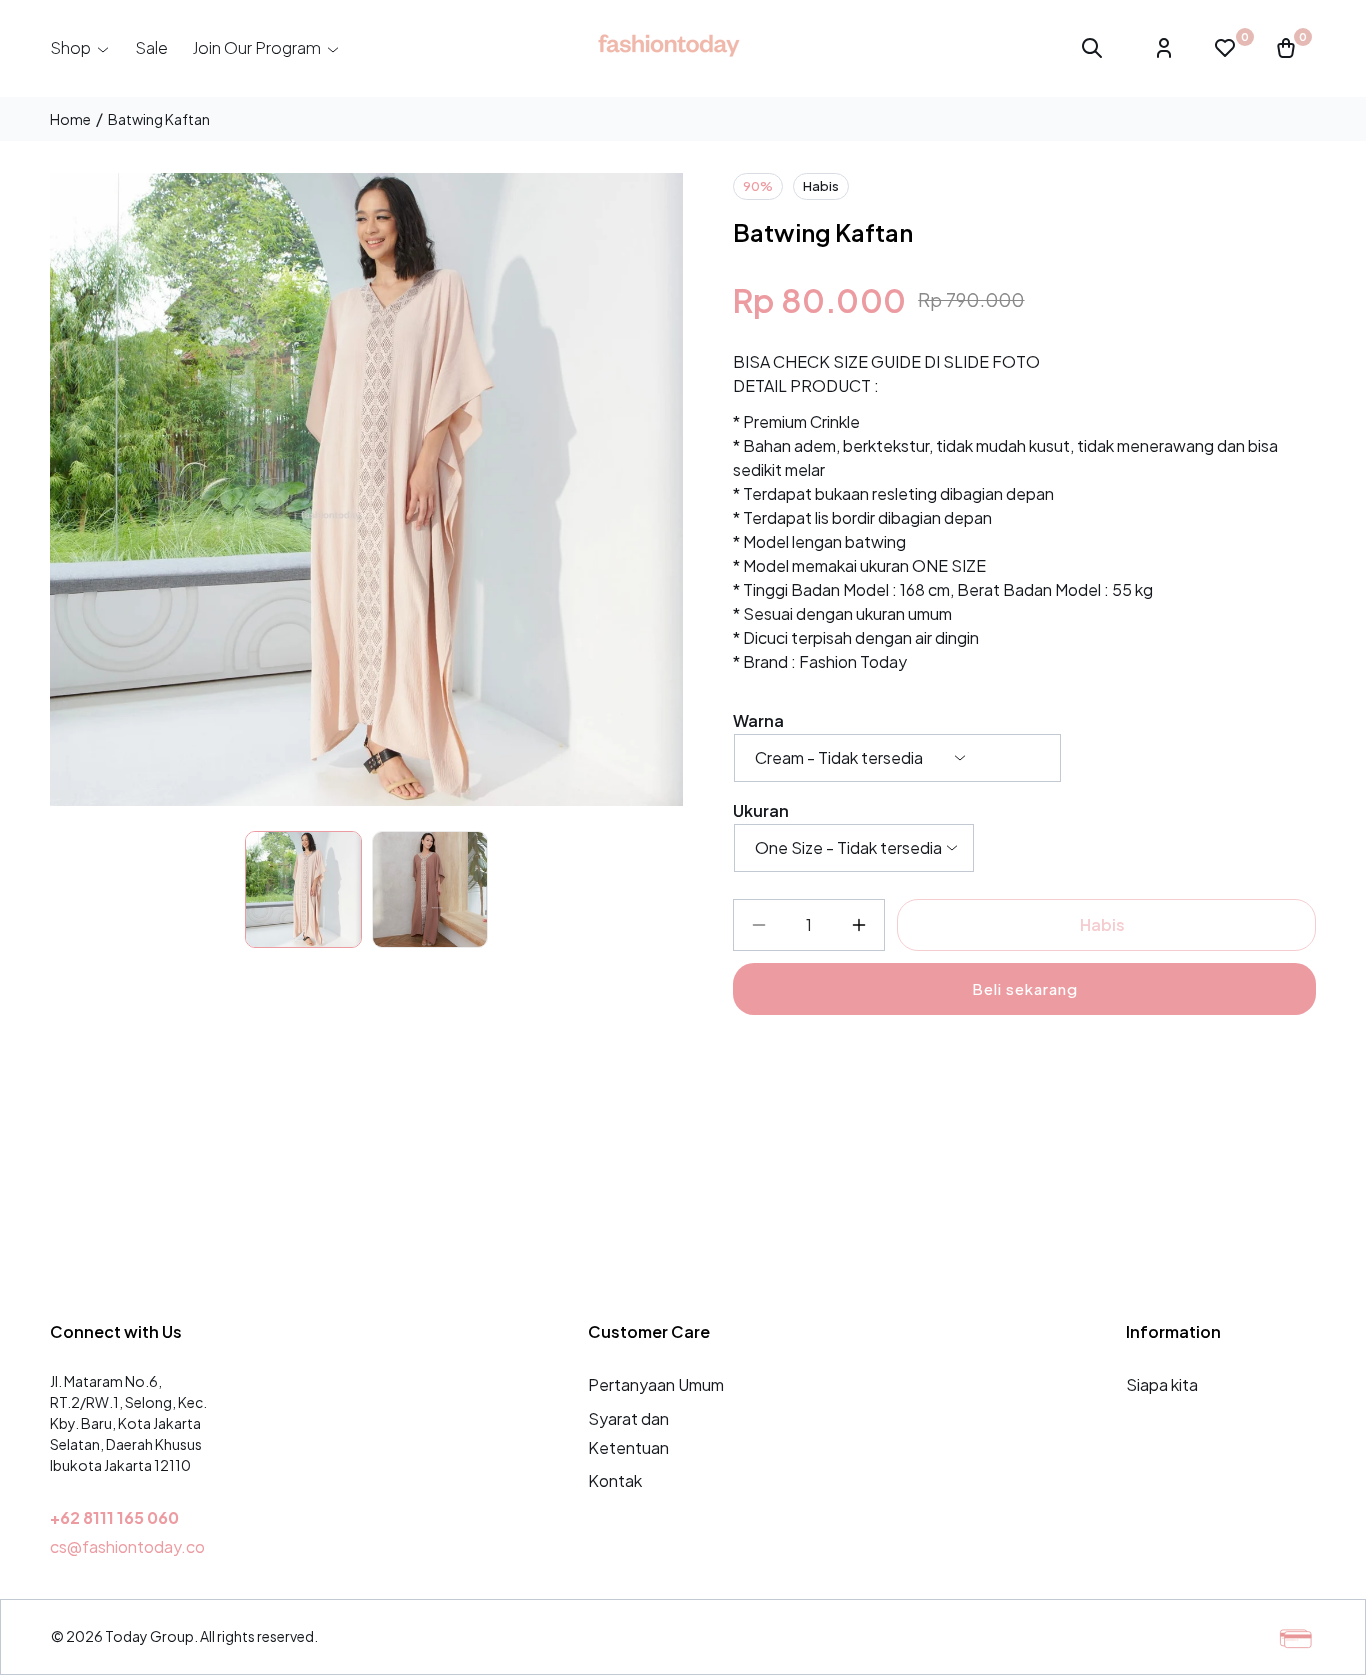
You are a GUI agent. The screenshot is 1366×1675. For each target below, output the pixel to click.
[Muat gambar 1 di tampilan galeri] (303, 889)
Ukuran (761, 810)
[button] (80, 48)
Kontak (615, 1480)
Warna (758, 720)
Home (70, 119)
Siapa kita (1162, 1384)
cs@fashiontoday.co (127, 1546)
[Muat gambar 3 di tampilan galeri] (430, 889)
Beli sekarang (1025, 988)
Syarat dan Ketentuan (628, 1433)
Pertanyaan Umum (656, 1384)
